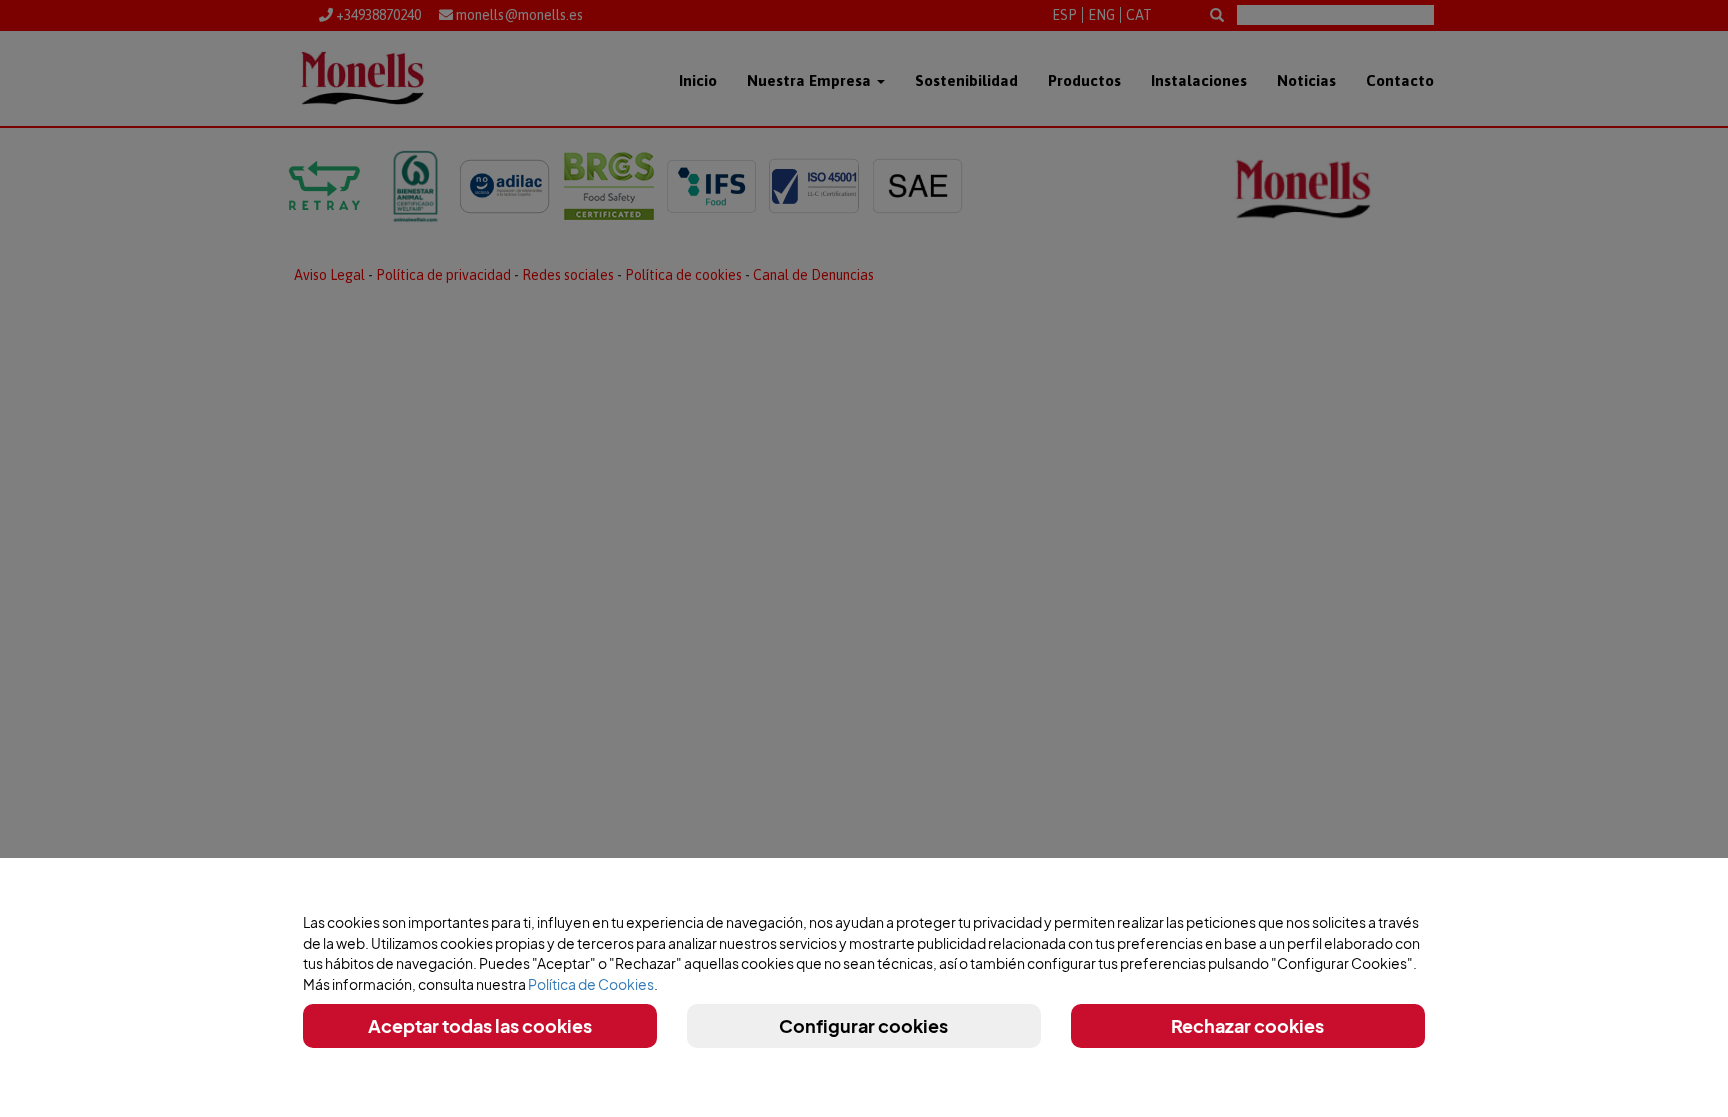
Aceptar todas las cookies (480, 1025)
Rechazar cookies (1247, 1025)
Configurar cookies (863, 1025)
